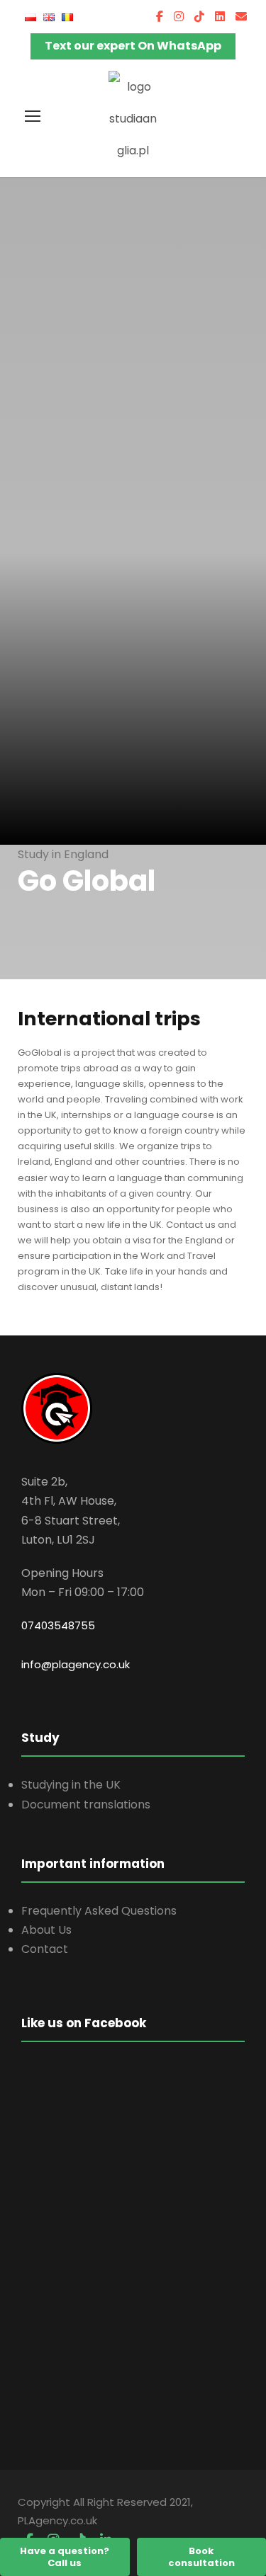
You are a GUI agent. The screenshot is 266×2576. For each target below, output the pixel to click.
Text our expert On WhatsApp (133, 46)
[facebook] (160, 17)
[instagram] (179, 17)
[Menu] (33, 116)
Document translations (86, 1805)
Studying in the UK (71, 1785)
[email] (241, 17)
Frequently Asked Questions (99, 1911)
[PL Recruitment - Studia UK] (133, 118)
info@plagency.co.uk (76, 1664)
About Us (46, 1930)
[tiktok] (199, 17)
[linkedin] (220, 17)
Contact (45, 1949)
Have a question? (65, 2557)
